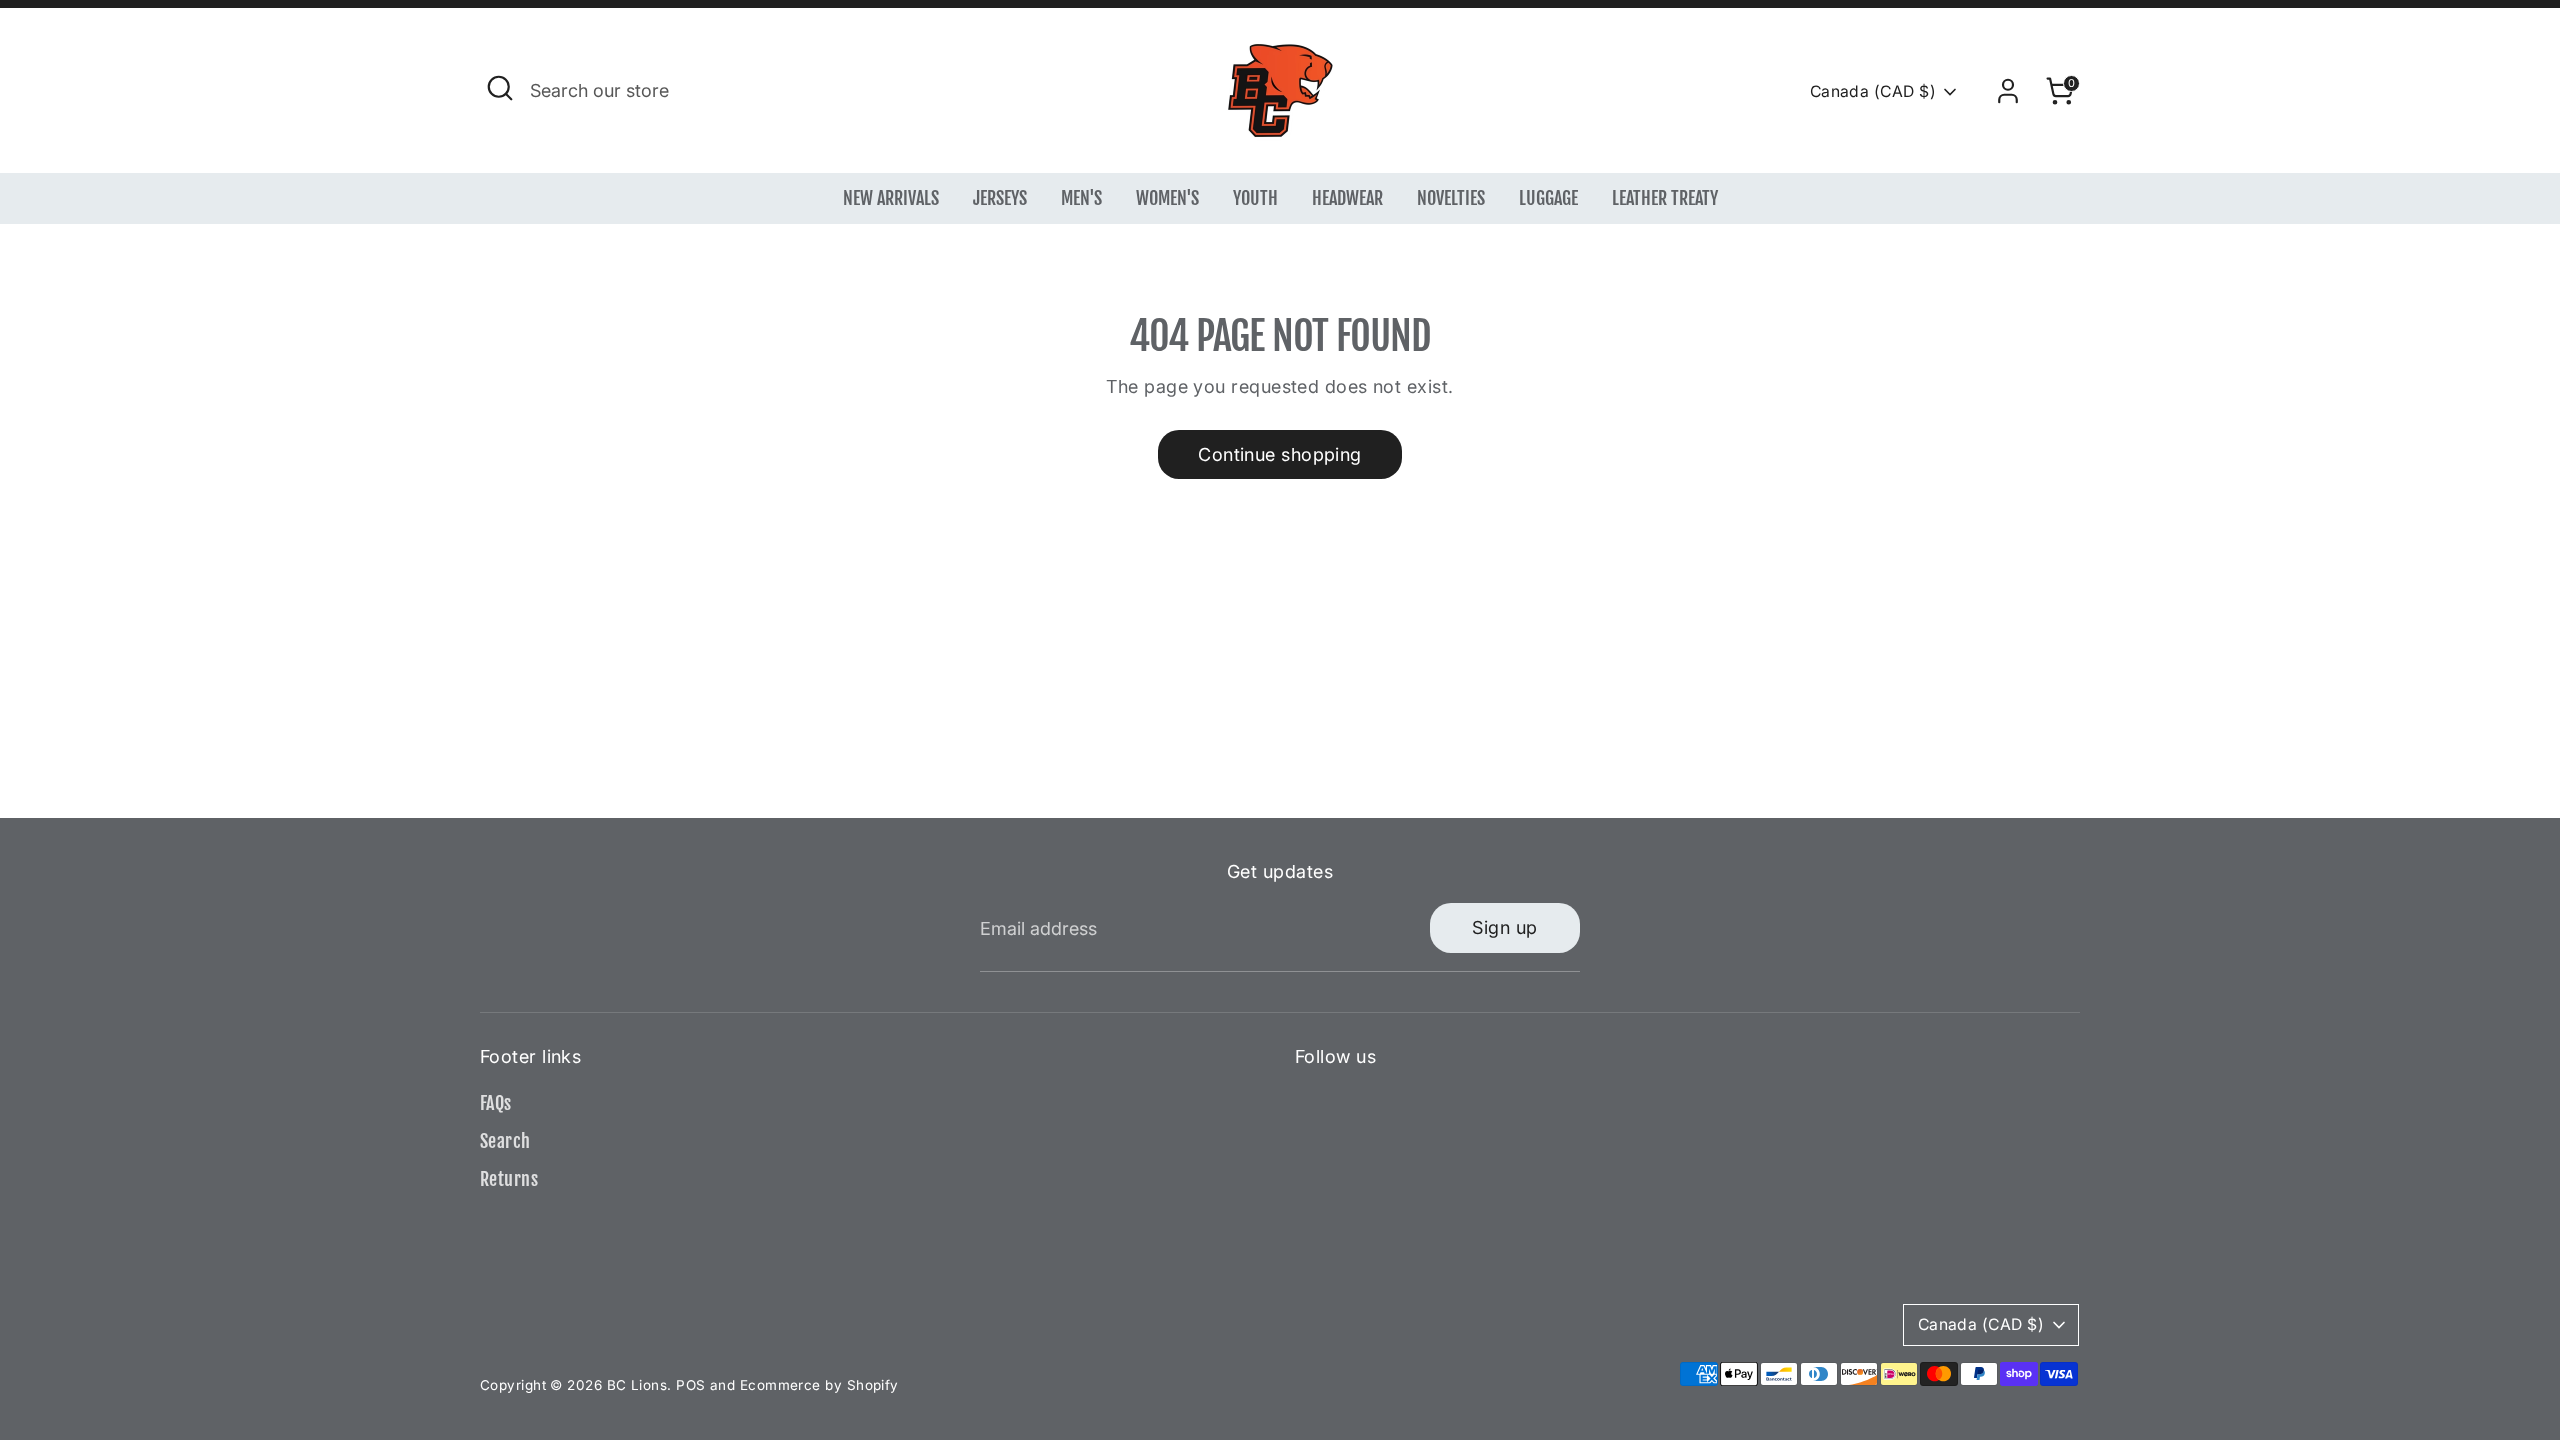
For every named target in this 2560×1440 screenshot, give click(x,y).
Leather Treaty (1665, 198)
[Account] (2008, 91)
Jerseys (1000, 198)
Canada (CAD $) (1873, 91)
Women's (1167, 198)
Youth (1255, 198)
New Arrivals (891, 198)
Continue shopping (1280, 454)
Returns (509, 1179)
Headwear (1347, 198)
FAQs (496, 1103)
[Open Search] (500, 88)
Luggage (1548, 198)
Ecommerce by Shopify (819, 1385)
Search (505, 1141)
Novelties (1451, 198)
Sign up (1504, 927)
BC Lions (637, 1385)
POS (690, 1385)
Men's (1081, 198)
